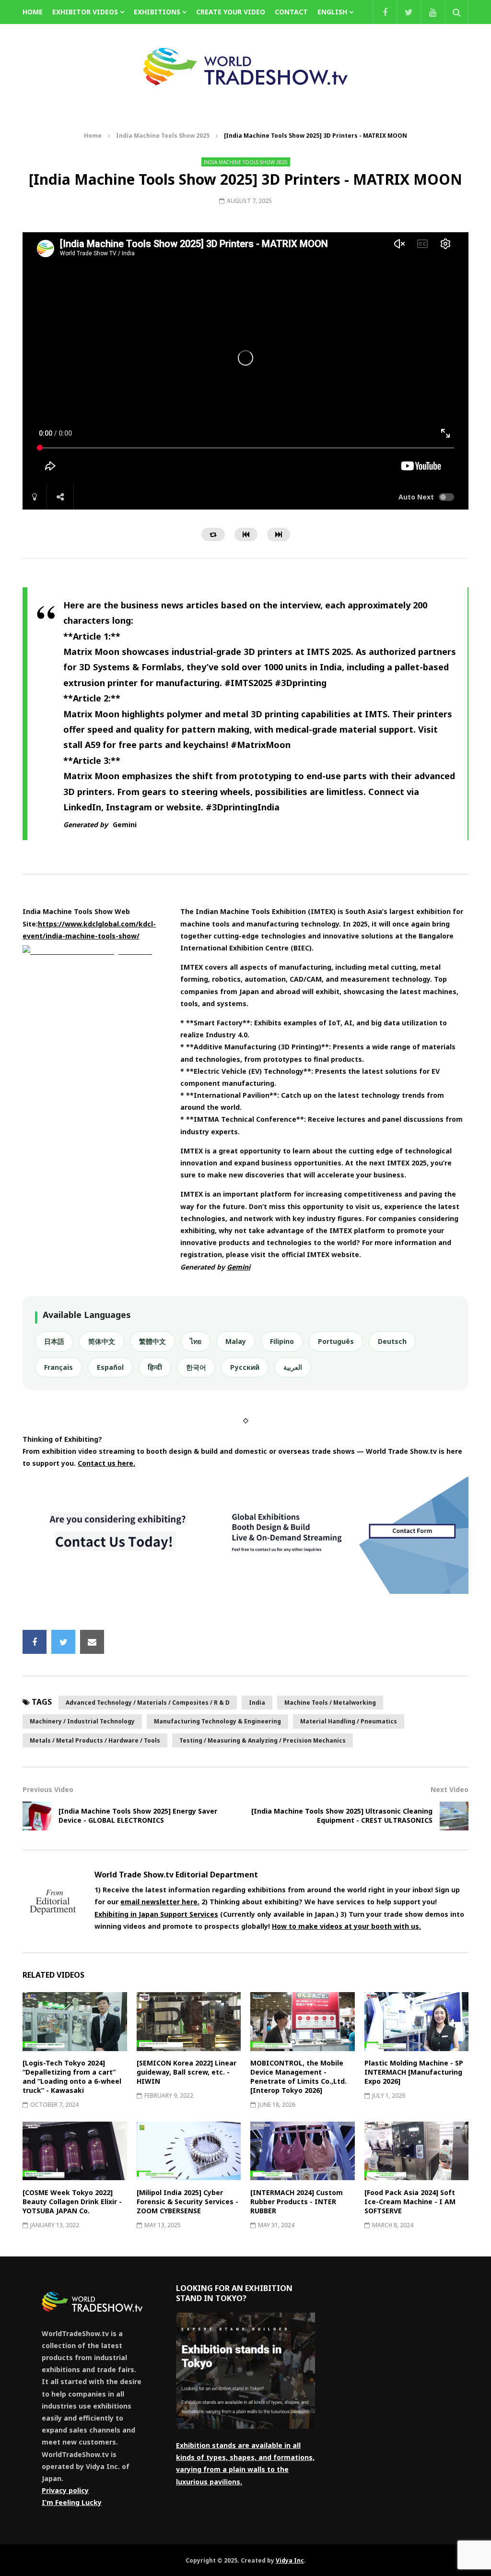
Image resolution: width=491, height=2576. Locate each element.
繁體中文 (152, 1341)
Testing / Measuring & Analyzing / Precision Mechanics (263, 1740)
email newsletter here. (160, 1902)
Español (110, 1367)
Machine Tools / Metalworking (330, 1703)
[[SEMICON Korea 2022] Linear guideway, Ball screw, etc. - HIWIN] (189, 2021)
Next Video (450, 1789)
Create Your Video (231, 12)
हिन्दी (155, 1367)
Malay (236, 1341)
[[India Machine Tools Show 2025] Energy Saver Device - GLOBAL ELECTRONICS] (37, 1816)
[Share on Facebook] (35, 1642)
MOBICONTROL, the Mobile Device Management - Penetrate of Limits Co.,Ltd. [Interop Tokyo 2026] (298, 2077)
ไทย (196, 1341)
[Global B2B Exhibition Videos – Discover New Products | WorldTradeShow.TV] (245, 67)
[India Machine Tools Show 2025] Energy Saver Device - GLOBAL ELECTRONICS (138, 1816)
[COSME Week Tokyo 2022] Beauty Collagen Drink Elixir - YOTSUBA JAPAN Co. (72, 2202)
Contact (291, 12)
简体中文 (102, 1341)
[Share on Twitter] (63, 1642)
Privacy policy (65, 2490)
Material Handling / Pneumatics (349, 1721)
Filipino (282, 1341)
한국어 (196, 1367)
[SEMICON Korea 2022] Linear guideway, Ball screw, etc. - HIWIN (187, 2072)
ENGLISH (332, 12)
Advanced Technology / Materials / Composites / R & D (148, 1703)
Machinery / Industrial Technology (82, 1721)
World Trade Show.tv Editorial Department (176, 1875)
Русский (245, 1367)
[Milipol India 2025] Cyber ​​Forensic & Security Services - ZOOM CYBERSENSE (187, 2202)
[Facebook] (385, 12)
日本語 (54, 1341)
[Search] (456, 12)
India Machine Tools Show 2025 (163, 136)
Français (58, 1367)
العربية (293, 1367)
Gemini (125, 825)
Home (93, 136)
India (257, 1703)
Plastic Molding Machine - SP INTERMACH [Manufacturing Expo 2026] (414, 2072)
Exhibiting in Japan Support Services (156, 1914)
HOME (33, 12)
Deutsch (392, 1341)
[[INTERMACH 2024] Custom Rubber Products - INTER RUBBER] (303, 2151)
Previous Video (48, 1789)
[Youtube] (433, 12)
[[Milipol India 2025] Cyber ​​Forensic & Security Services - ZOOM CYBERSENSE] (189, 2151)
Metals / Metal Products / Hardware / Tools (95, 1740)
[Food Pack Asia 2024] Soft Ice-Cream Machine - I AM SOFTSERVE (410, 2202)
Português (336, 1341)
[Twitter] (409, 12)
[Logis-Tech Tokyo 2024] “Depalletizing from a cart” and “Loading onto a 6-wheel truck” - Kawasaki (72, 2077)
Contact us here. (106, 1463)
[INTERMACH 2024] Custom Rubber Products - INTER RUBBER (297, 2202)
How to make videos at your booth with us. (346, 1926)
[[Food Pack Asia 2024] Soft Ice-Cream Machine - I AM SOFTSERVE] (417, 2151)
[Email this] (92, 1642)
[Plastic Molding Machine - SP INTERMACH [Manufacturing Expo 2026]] (417, 2021)
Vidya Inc (290, 2560)
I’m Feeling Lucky (72, 2502)
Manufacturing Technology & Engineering (217, 1721)
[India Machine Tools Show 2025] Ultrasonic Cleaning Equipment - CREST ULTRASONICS (342, 1816)
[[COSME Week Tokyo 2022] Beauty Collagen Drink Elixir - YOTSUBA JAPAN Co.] (75, 2151)
